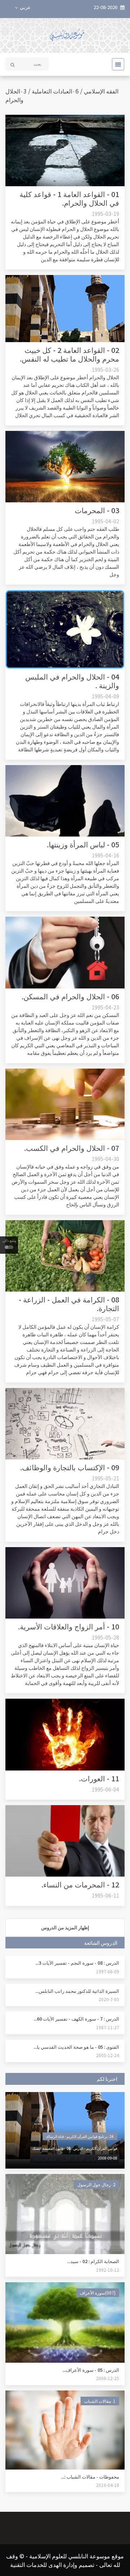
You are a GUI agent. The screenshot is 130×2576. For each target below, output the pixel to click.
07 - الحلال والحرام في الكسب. (72, 1148)
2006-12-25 (108, 2378)
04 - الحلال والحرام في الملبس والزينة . (72, 681)
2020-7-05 (109, 1999)
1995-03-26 (105, 370)
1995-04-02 (105, 521)
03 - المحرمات (97, 510)
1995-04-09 (105, 696)
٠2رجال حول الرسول (96, 2184)
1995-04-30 (105, 1159)
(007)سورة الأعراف (98, 2293)
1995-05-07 (105, 1319)
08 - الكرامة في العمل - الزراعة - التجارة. (69, 1304)
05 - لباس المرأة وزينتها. (83, 844)
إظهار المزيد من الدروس (65, 1927)
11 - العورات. (99, 1778)
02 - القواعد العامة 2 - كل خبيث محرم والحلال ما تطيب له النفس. (70, 354)
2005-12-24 (108, 2055)
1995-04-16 (105, 855)
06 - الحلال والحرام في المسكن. (70, 996)
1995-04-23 (105, 1007)
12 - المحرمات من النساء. (80, 1884)
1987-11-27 (108, 2027)
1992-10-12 (108, 2270)
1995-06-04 (105, 1789)
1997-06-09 (108, 1971)
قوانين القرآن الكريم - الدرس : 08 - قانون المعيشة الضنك (75, 2148)
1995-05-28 (105, 1637)
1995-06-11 (105, 1895)
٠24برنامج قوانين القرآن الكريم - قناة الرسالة (80, 2136)
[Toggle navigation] (116, 64)
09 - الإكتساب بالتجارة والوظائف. (70, 1467)
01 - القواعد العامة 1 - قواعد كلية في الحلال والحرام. (69, 198)
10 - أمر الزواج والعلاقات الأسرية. (69, 1626)
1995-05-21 (105, 1478)
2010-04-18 (108, 2485)
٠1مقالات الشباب (100, 2401)
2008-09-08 (108, 2158)
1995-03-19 (105, 214)
